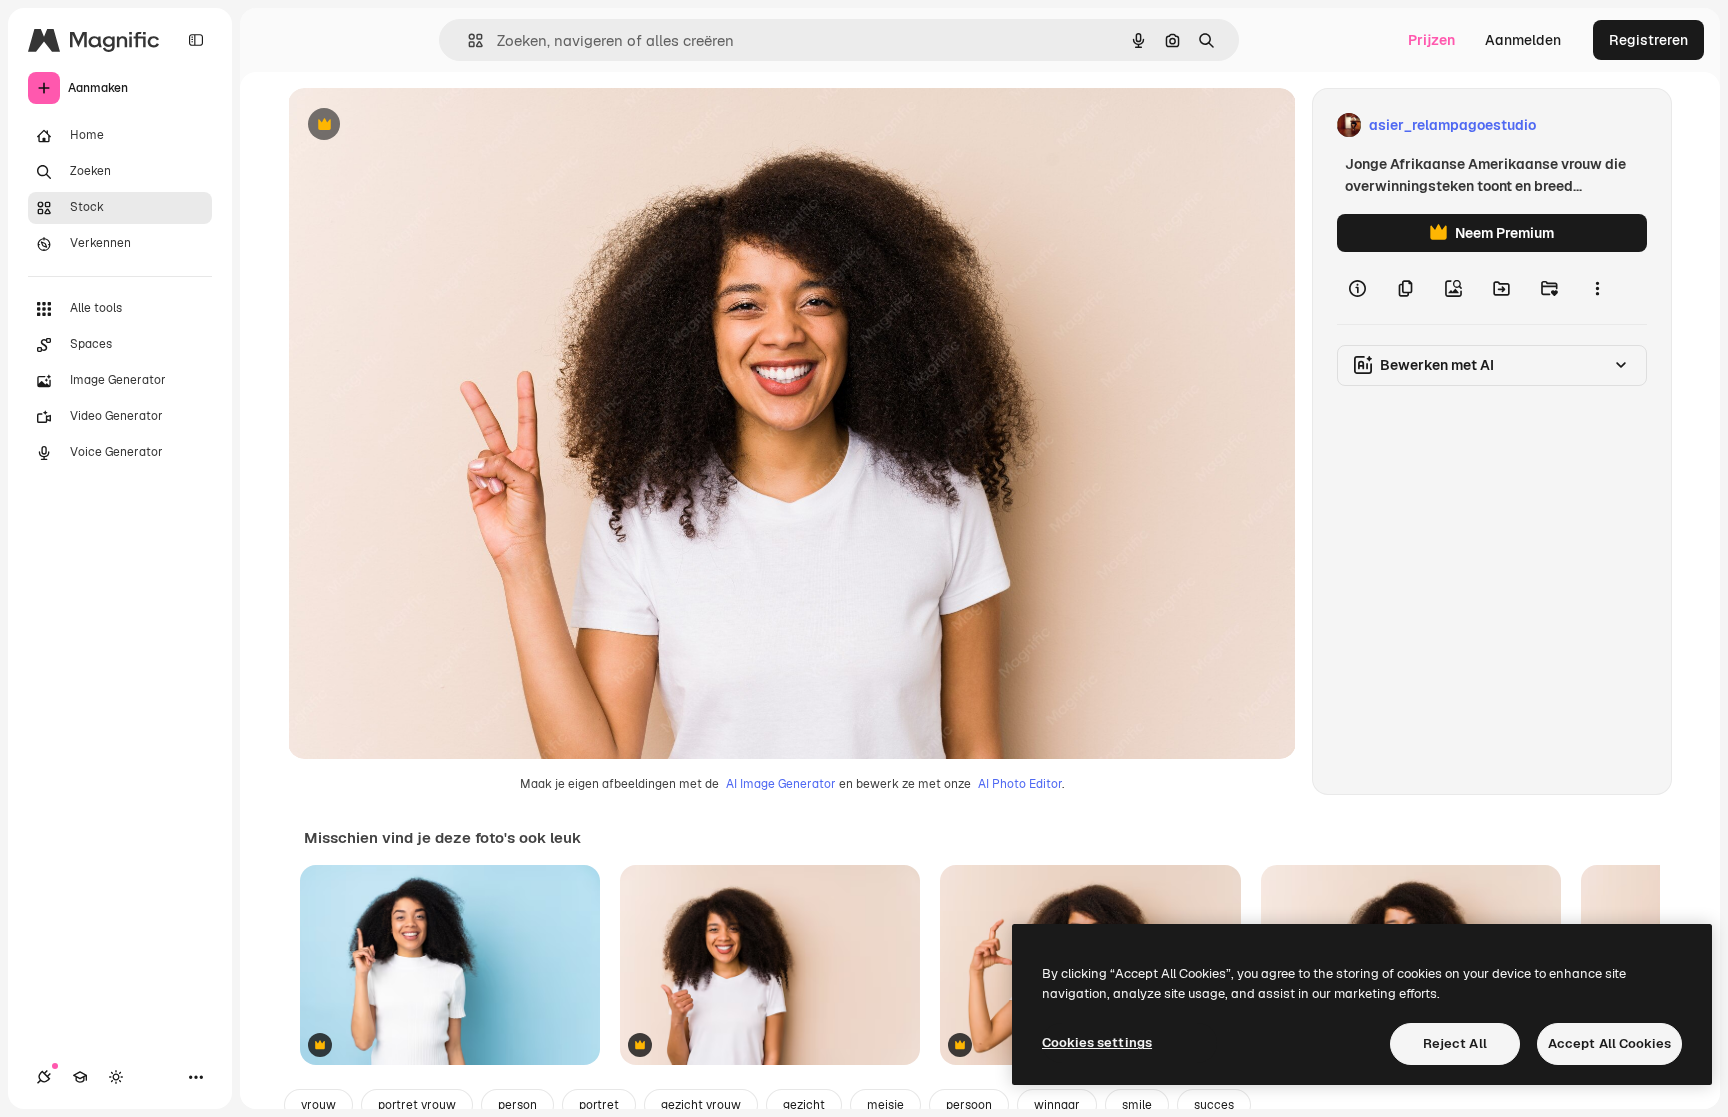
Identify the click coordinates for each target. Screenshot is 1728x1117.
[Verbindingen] (44, 1077)
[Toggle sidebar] (196, 40)
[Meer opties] (1597, 288)
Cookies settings (1097, 1042)
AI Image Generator (781, 784)
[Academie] (80, 1077)
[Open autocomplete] (467, 40)
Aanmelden (1523, 40)
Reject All (1455, 1043)
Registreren (1648, 40)
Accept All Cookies (1609, 1043)
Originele (419, 125)
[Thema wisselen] (116, 1077)
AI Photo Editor (1020, 784)
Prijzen (1431, 40)
